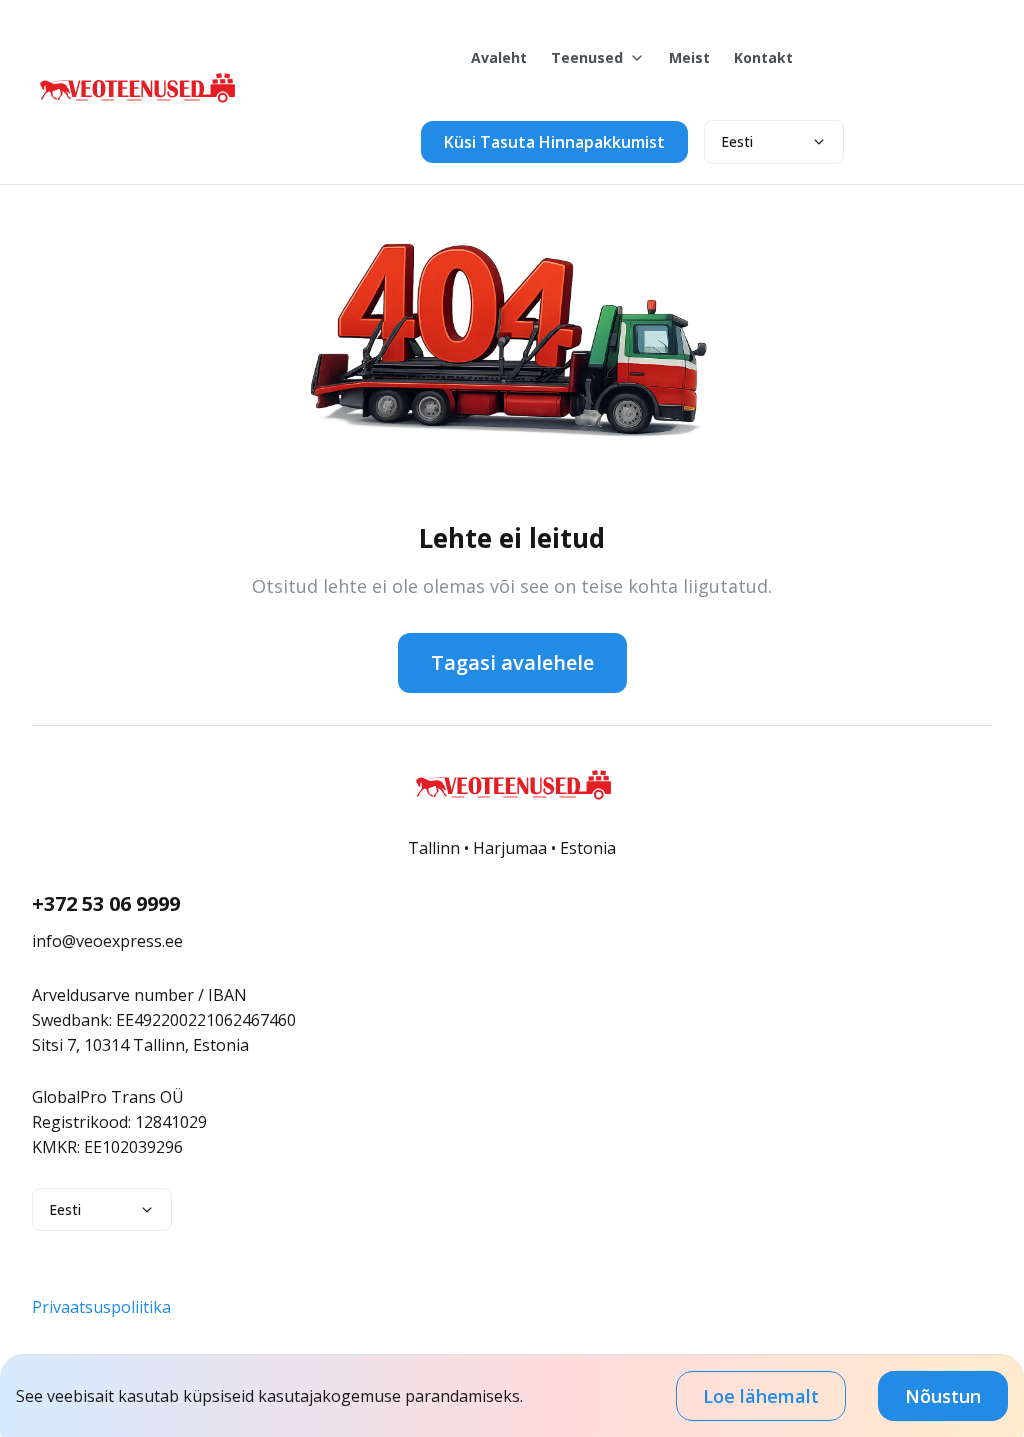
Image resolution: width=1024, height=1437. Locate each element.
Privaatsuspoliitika (101, 1307)
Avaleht (499, 57)
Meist (689, 57)
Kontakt (763, 57)
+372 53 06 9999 (106, 903)
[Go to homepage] (136, 110)
